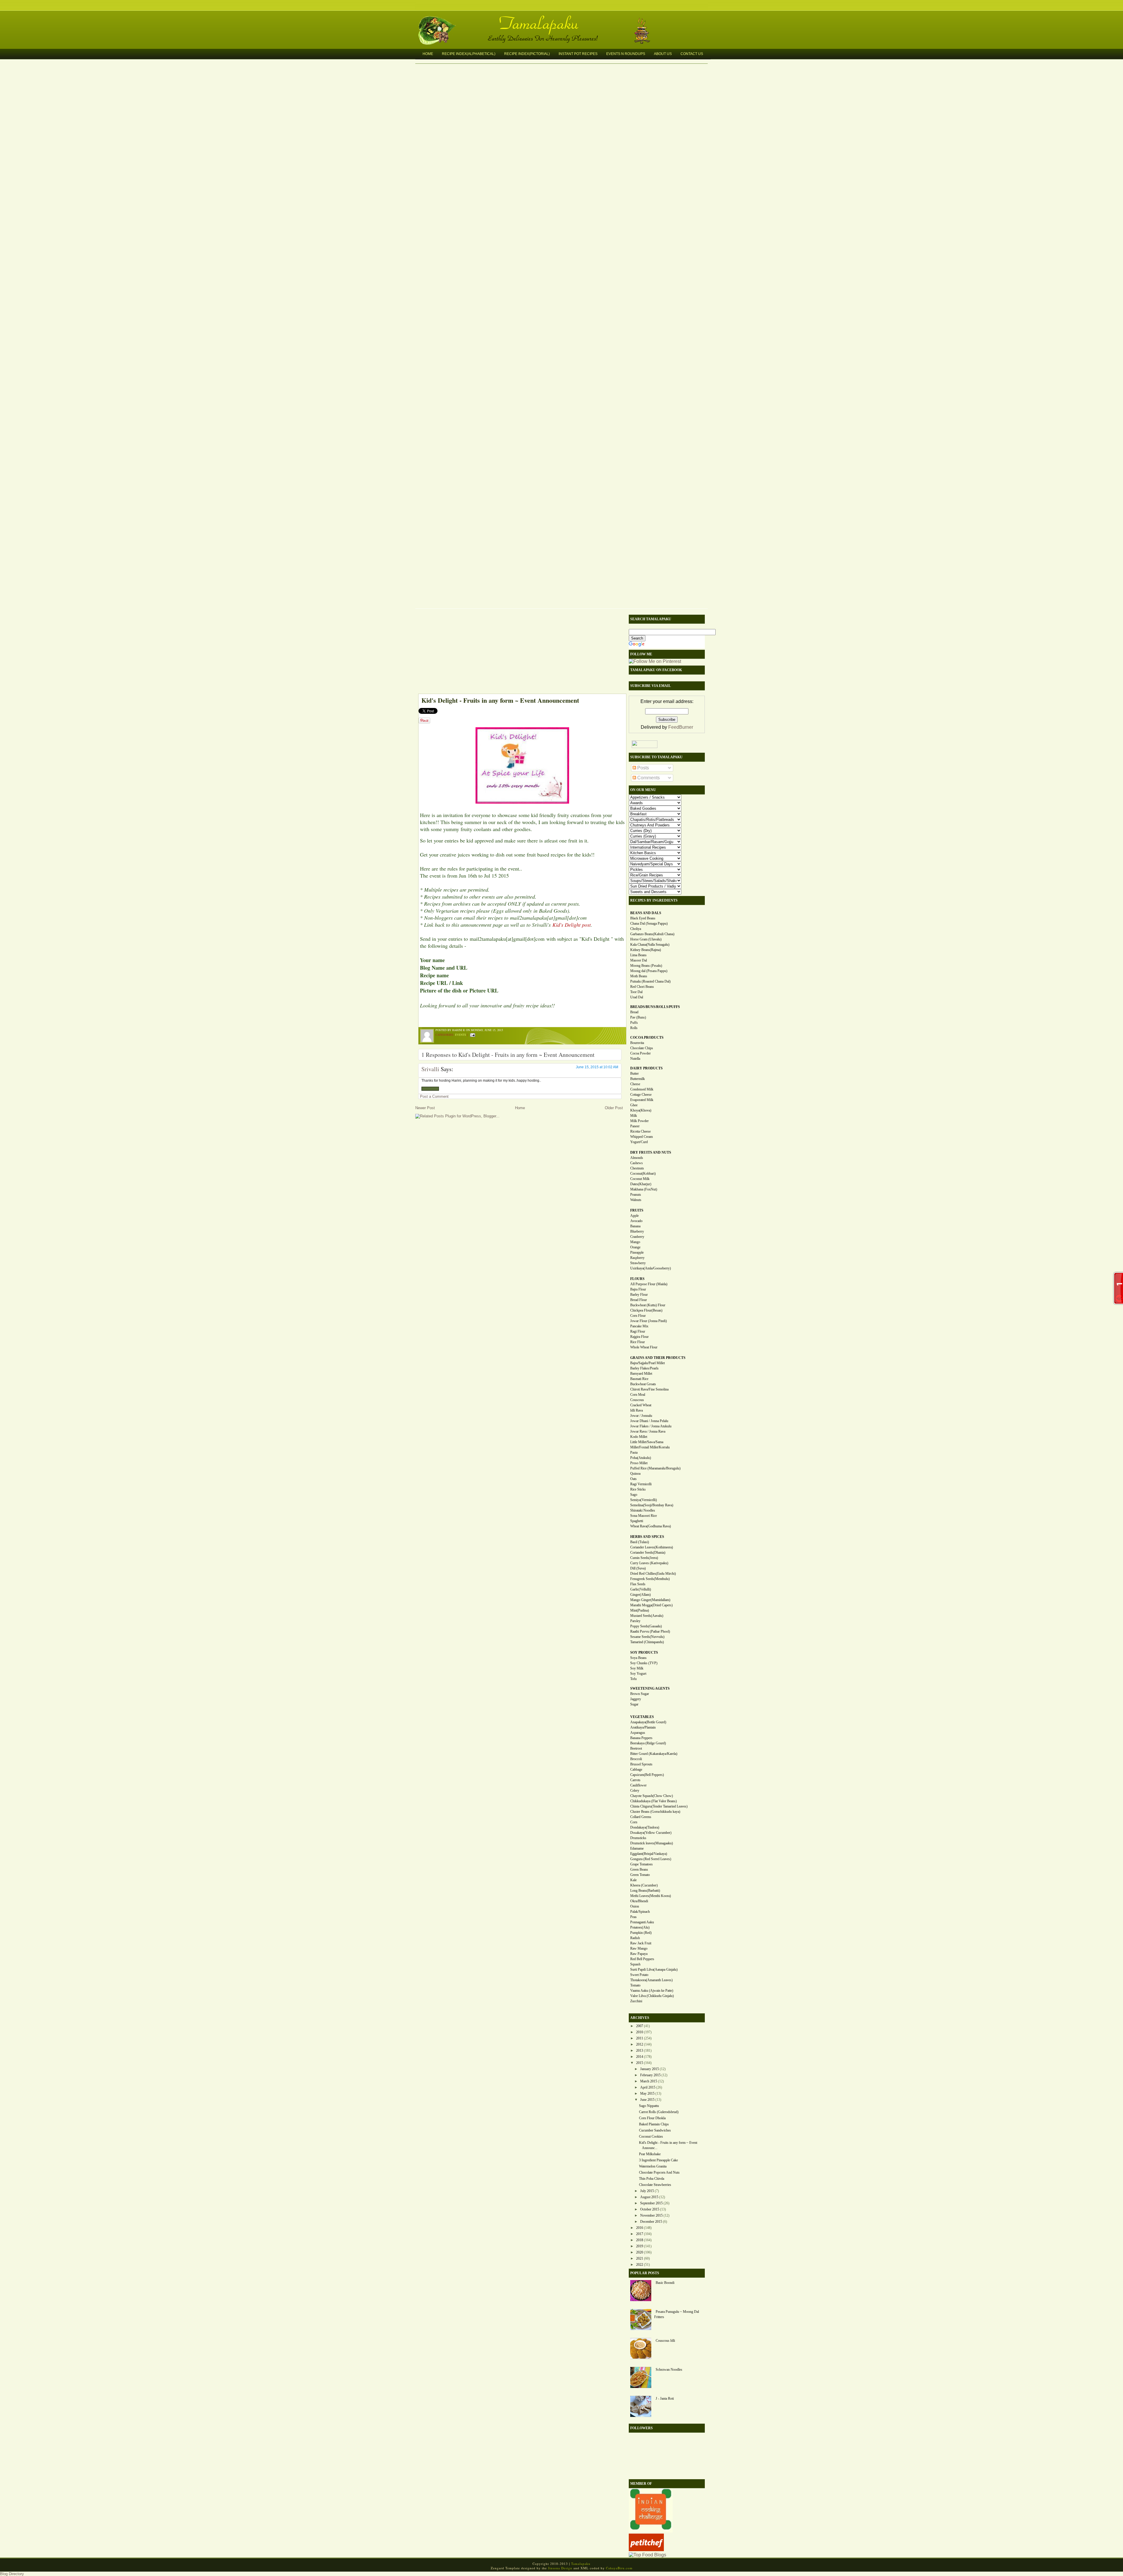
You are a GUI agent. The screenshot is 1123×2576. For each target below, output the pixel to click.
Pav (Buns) (638, 1017)
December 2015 (651, 2222)
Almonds (637, 1158)
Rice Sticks (638, 1489)
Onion (635, 1906)
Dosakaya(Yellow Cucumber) (651, 1833)
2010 (640, 2032)
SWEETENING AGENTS (650, 1688)
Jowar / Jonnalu (641, 1416)
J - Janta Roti (665, 2398)
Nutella (635, 1059)
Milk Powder (639, 1121)
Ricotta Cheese (640, 1131)
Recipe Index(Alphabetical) (469, 54)
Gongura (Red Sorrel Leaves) (651, 1859)
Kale (633, 1880)
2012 (640, 2044)
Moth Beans (639, 976)
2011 (640, 2038)
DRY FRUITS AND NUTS (651, 1152)
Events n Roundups (626, 54)
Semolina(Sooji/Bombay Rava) (652, 1505)
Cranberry (637, 1237)
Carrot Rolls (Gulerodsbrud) (659, 2112)
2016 (640, 2228)
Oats (633, 1479)
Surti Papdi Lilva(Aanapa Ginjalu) (654, 1970)
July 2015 (647, 2191)
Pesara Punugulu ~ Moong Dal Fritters (677, 2314)
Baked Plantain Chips (654, 2124)
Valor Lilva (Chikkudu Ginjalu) (652, 1996)
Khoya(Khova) (641, 1110)
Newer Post (425, 1108)
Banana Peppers (641, 1738)
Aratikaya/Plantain (643, 1727)
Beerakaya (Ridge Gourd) (648, 1743)
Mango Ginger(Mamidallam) (650, 1600)
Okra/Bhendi (639, 1901)
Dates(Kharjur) (641, 1184)
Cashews (637, 1163)
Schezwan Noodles (669, 2370)
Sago (634, 1495)
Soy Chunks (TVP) (644, 1663)
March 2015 (649, 2081)
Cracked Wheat (641, 1405)
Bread (634, 1012)
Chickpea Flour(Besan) (646, 1310)
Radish (635, 1938)
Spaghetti (637, 1521)
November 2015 (651, 2215)
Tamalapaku (564, 20)
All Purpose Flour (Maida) (649, 1284)
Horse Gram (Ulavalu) (646, 939)
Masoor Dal (639, 960)
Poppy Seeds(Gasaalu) (646, 1626)
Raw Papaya (639, 1954)
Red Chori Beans (642, 987)
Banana (635, 1226)
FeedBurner (681, 727)
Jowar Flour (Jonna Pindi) (649, 1321)
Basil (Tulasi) (640, 1542)
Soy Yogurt (638, 1674)
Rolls (634, 1028)
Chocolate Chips (642, 1048)
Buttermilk (638, 1079)
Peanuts (636, 1195)
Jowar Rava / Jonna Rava (648, 1431)
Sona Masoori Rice (644, 1516)
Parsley (635, 1621)
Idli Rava (637, 1410)
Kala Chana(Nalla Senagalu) (650, 945)
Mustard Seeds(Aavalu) (647, 1616)
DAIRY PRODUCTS (646, 1068)
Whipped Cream (641, 1137)
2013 (640, 2051)
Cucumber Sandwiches (655, 2130)
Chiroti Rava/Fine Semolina (649, 1389)
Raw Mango (639, 1948)
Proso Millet (639, 1463)
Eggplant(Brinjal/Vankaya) (649, 1854)
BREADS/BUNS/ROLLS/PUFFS (655, 1007)
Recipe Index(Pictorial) (527, 54)
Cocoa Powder (640, 1053)
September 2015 (651, 2203)
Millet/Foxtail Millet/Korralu (650, 1447)
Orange (635, 1247)
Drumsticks (638, 1838)
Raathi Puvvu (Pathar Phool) (650, 1631)
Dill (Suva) (638, 1568)
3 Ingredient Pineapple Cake (658, 2160)
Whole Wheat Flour (644, 1347)
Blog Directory (12, 2574)
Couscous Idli (665, 2341)
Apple (634, 1216)
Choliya (636, 929)
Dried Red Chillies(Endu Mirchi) (653, 1574)
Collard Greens (641, 1817)
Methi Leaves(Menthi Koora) (651, 1896)
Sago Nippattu (649, 2106)
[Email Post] (472, 1035)
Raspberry (637, 1258)
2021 (640, 2258)
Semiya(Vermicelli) (644, 1500)
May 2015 (647, 2093)
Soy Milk (637, 1668)
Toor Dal (636, 992)
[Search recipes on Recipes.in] (647, 2555)
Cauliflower (638, 1785)
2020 (640, 2252)
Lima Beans (638, 955)
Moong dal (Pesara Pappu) (649, 971)
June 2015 (647, 2100)
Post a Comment (434, 1096)
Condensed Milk (642, 1089)
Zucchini (636, 2001)
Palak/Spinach (640, 1912)
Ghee (634, 1105)
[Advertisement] (519, 653)
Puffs (634, 1023)
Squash (635, 1964)
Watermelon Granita (653, 2166)
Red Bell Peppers (642, 1959)
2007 (640, 2026)
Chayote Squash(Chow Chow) (652, 1796)
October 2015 (650, 2209)
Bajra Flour (638, 1289)
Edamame (637, 1848)
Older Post (614, 1108)
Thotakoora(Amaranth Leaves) (651, 1980)
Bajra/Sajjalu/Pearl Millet (647, 1363)
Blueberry (637, 1231)
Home (428, 54)
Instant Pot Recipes (578, 54)
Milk (634, 1116)
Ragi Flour (638, 1331)
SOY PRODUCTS (644, 1653)
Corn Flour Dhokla (652, 2118)
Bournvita (637, 1043)
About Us (663, 54)
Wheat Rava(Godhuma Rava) (651, 1526)
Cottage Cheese (641, 1095)
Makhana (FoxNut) (644, 1189)
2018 (640, 2240)
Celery (635, 1791)
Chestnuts (637, 1168)
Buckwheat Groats (643, 1384)
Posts (643, 768)
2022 (640, 2265)
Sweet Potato (639, 1975)
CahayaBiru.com (619, 2568)
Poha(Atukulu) (641, 1458)
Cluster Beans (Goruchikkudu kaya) (655, 1812)
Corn (634, 1822)
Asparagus (638, 1733)
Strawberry (638, 1263)
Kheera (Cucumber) (644, 1885)
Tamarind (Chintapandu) (647, 1642)
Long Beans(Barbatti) (645, 1891)
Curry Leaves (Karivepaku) (649, 1563)
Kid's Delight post (572, 925)
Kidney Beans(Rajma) (646, 950)
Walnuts (636, 1200)
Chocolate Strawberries (655, 2185)
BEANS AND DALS (646, 913)
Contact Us (692, 54)
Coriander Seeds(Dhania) (648, 1553)
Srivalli (430, 1069)
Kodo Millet (639, 1437)
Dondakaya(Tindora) (645, 1827)
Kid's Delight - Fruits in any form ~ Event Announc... (668, 2145)
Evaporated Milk (642, 1100)
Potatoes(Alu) (640, 1927)
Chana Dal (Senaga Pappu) (649, 923)
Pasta (634, 1452)
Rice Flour (638, 1342)
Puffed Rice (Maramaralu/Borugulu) (655, 1468)
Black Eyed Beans (643, 918)
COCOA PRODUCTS (647, 1038)
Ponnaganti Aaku (642, 1922)
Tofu (633, 1679)
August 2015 (649, 2197)
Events (461, 1035)
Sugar (634, 1704)
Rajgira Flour (639, 1337)
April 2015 (648, 2087)
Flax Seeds (638, 1584)
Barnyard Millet (641, 1374)
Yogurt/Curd (639, 1142)
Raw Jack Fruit (641, 1943)
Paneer (635, 1126)
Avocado (636, 1221)
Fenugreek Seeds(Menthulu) (650, 1579)
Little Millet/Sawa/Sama (647, 1442)
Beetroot (636, 1748)
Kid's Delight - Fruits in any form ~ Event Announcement (500, 700)
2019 (640, 2246)
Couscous (637, 1400)
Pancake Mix (639, 1326)
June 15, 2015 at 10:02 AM (597, 1067)
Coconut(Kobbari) (643, 1174)
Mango (635, 1242)
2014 (640, 2057)
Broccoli (636, 1759)
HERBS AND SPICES (647, 1537)
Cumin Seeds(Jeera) (644, 1558)
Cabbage (636, 1769)
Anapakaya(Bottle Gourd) (648, 1722)
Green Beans (639, 1869)
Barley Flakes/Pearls (644, 1368)
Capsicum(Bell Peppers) (647, 1775)
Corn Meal (638, 1395)
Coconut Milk (640, 1179)
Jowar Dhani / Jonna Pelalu (649, 1421)
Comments (648, 778)
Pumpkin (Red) (641, 1933)
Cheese (635, 1084)
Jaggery (636, 1699)
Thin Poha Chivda (652, 2179)
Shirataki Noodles (643, 1510)
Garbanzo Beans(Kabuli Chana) (652, 934)
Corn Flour (638, 1316)
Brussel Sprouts (641, 1764)
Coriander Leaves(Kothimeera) (652, 1547)
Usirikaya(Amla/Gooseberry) (651, 1268)
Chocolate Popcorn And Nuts (659, 2172)
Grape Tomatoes (641, 1864)
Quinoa (635, 1474)
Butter (634, 1074)
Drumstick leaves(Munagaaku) (652, 1843)
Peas (633, 1917)
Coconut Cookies (651, 2136)
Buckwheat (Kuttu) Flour (648, 1305)
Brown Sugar (640, 1694)
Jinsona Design (560, 2568)
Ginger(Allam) (640, 1595)
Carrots (635, 1780)
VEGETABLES (642, 1717)
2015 (640, 2063)
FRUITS (637, 1210)
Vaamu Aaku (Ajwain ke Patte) (652, 1991)
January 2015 (650, 2069)
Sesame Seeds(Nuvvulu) (647, 1637)
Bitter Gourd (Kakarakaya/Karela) (654, 1754)
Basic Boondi (665, 2283)
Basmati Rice (639, 1379)
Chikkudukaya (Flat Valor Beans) (653, 1801)
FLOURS (637, 1279)
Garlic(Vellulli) (641, 1589)
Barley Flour (639, 1295)
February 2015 (650, 2075)
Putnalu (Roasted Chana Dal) (650, 981)
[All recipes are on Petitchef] (646, 2550)
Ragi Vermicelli (641, 1484)
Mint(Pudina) (640, 1610)
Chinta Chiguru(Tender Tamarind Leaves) (659, 1806)
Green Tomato (640, 1875)
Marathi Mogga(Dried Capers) (651, 1605)
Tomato (635, 1985)
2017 (640, 2234)
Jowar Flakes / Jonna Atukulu (651, 1426)
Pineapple (637, 1252)
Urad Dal (637, 997)
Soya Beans (638, 1658)
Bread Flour (639, 1300)
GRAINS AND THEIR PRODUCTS (658, 1358)
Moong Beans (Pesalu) (646, 966)
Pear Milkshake (650, 2154)
